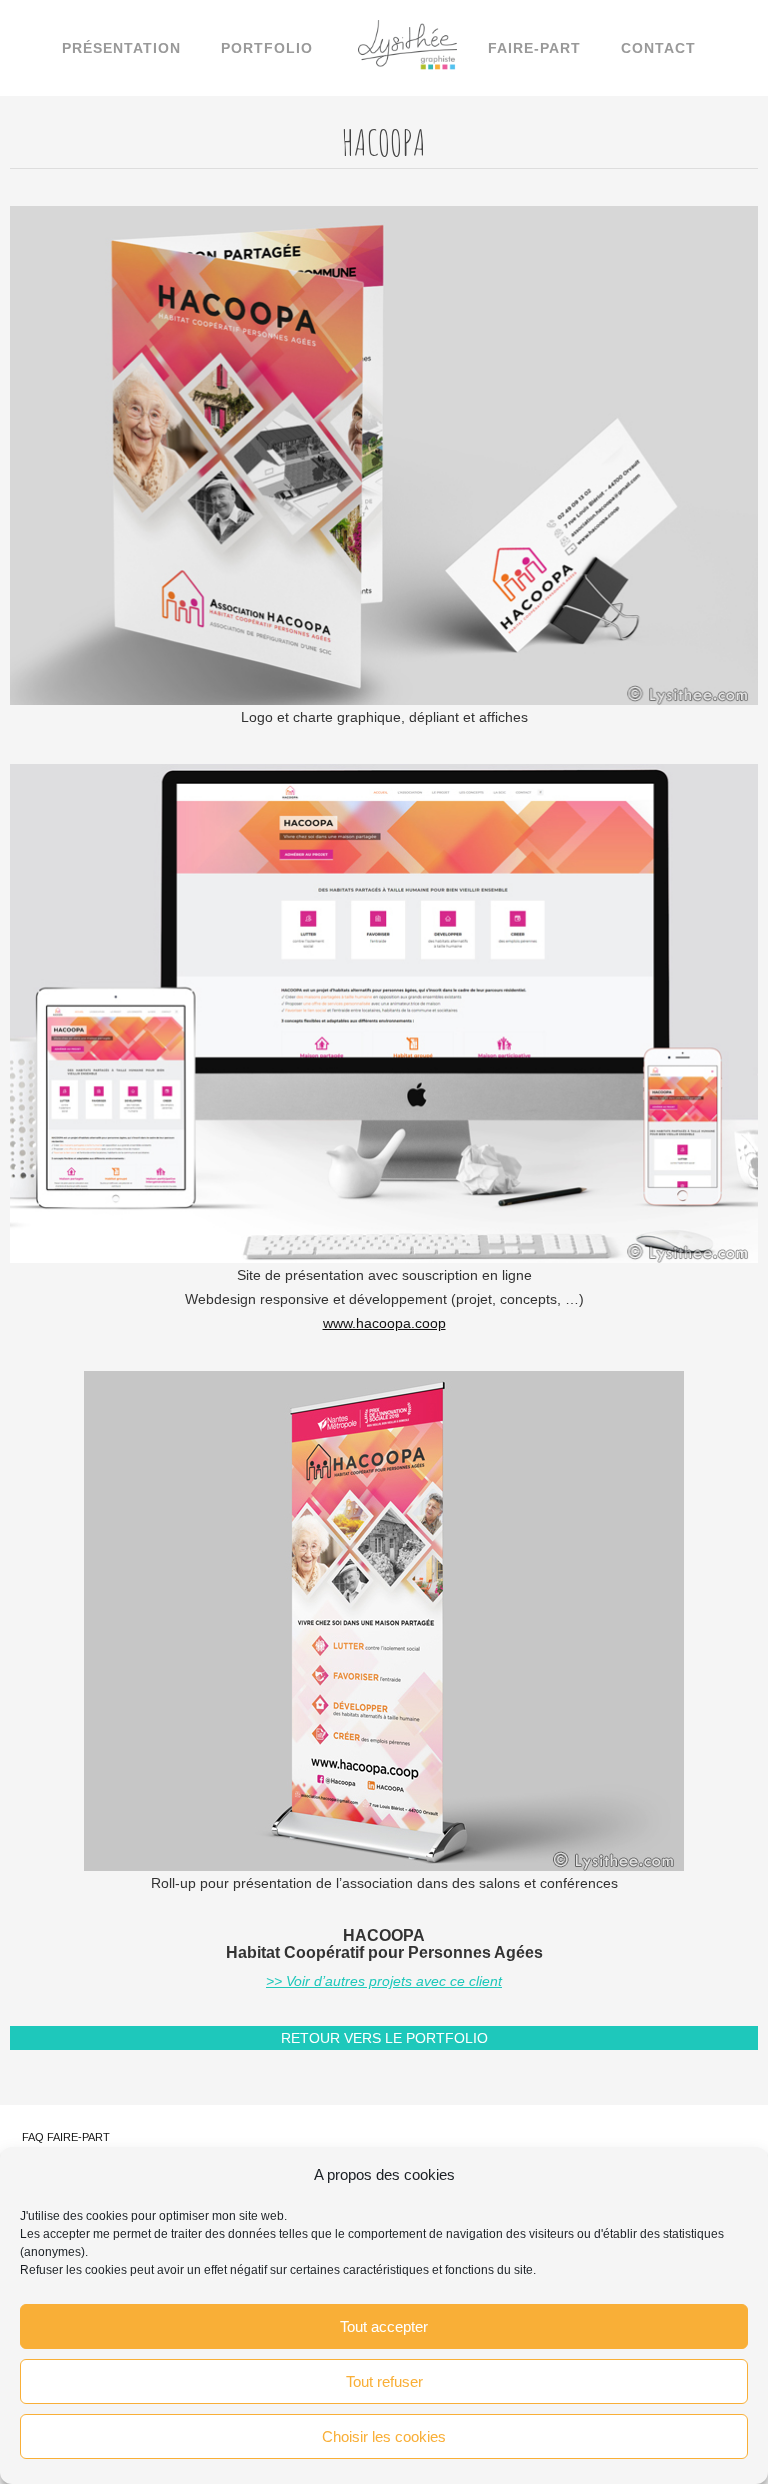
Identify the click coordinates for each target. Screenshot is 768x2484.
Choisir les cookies (384, 2436)
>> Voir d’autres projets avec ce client (384, 1981)
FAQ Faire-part (66, 2137)
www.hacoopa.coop (384, 1323)
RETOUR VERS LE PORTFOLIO (384, 2038)
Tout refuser (384, 2381)
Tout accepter (384, 2326)
